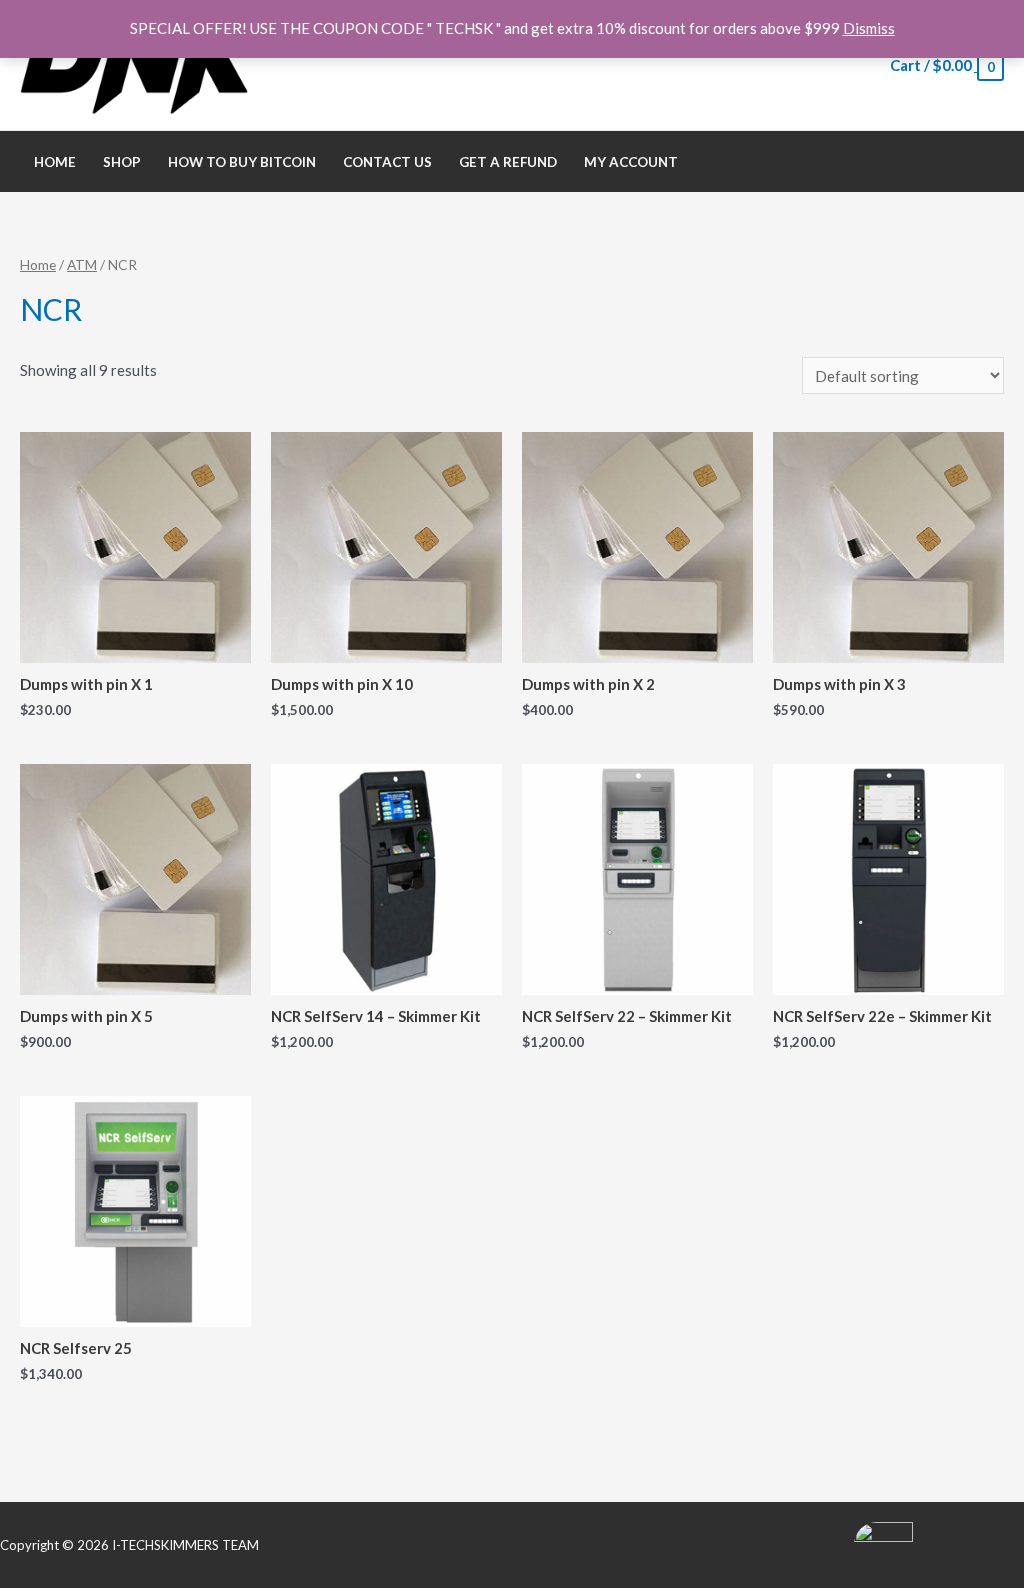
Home (55, 162)
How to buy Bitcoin (242, 162)
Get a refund (508, 162)
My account (631, 162)
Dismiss (869, 28)
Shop (122, 162)
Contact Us (387, 162)
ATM (82, 264)
